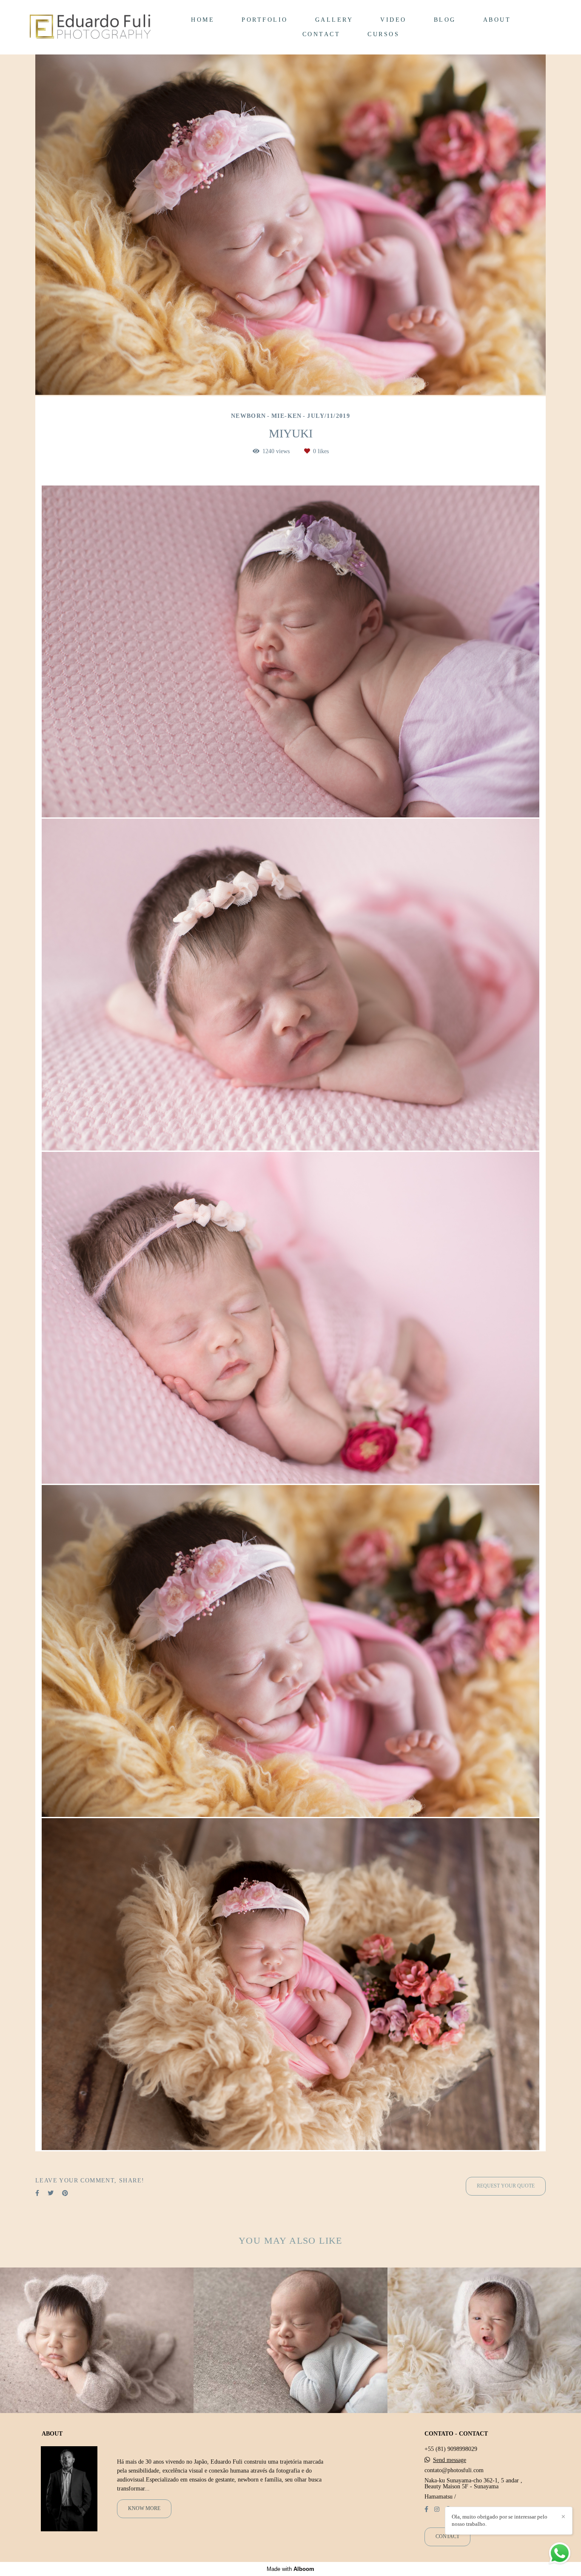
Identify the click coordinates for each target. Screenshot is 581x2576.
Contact (447, 2537)
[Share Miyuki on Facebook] (37, 2193)
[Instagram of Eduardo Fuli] (437, 2509)
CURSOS (383, 34)
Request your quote (506, 2186)
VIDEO (393, 20)
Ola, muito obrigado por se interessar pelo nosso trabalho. (500, 2520)
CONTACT (322, 34)
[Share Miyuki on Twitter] (51, 2193)
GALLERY (334, 20)
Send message (450, 2460)
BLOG (445, 20)
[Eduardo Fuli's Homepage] (90, 27)
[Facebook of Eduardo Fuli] (426, 2509)
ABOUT (497, 20)
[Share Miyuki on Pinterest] (65, 2193)
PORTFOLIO (265, 20)
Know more (144, 2509)
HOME (203, 20)
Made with (290, 2569)
